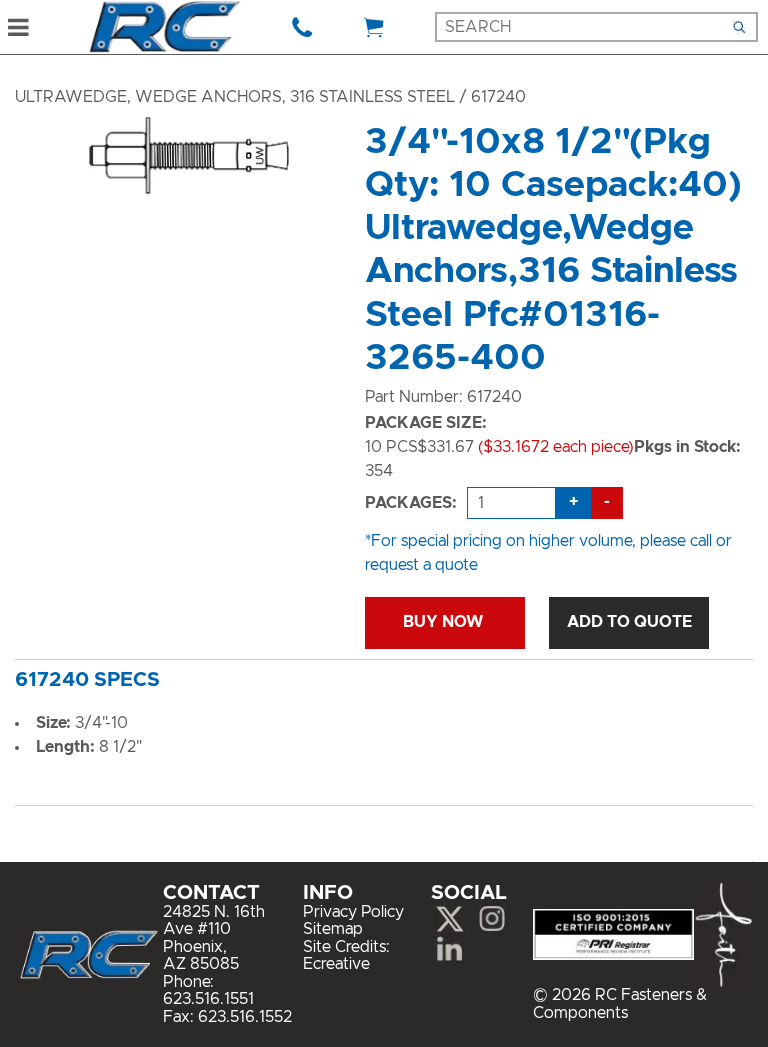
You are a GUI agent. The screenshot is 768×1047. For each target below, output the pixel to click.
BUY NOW (445, 622)
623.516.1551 (208, 999)
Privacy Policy (353, 912)
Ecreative (336, 964)
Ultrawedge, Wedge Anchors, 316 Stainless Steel (235, 97)
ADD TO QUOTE (629, 622)
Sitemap (333, 929)
